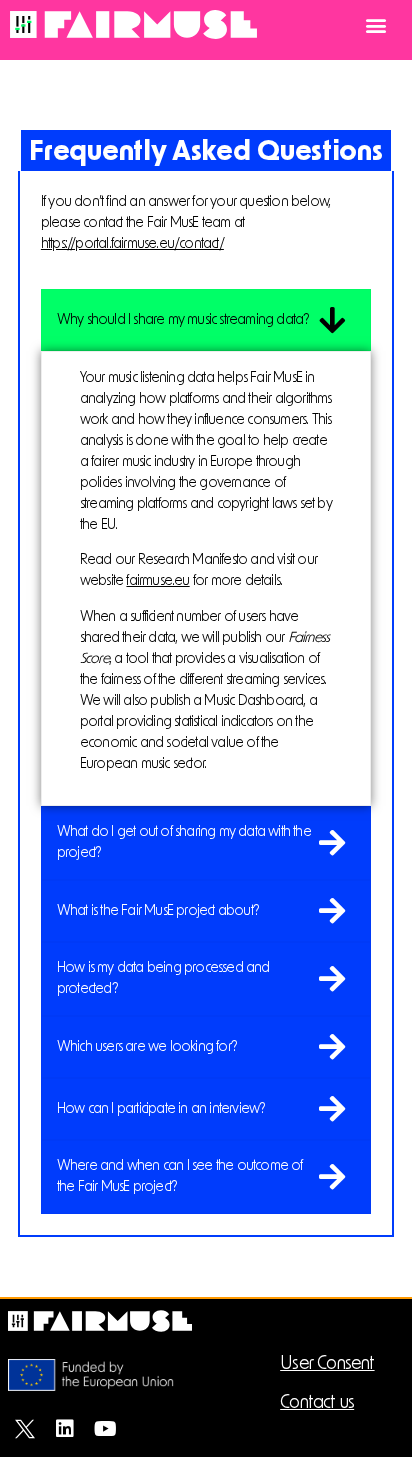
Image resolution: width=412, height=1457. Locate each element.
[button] (375, 25)
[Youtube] (105, 1429)
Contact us (317, 1403)
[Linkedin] (65, 1429)
